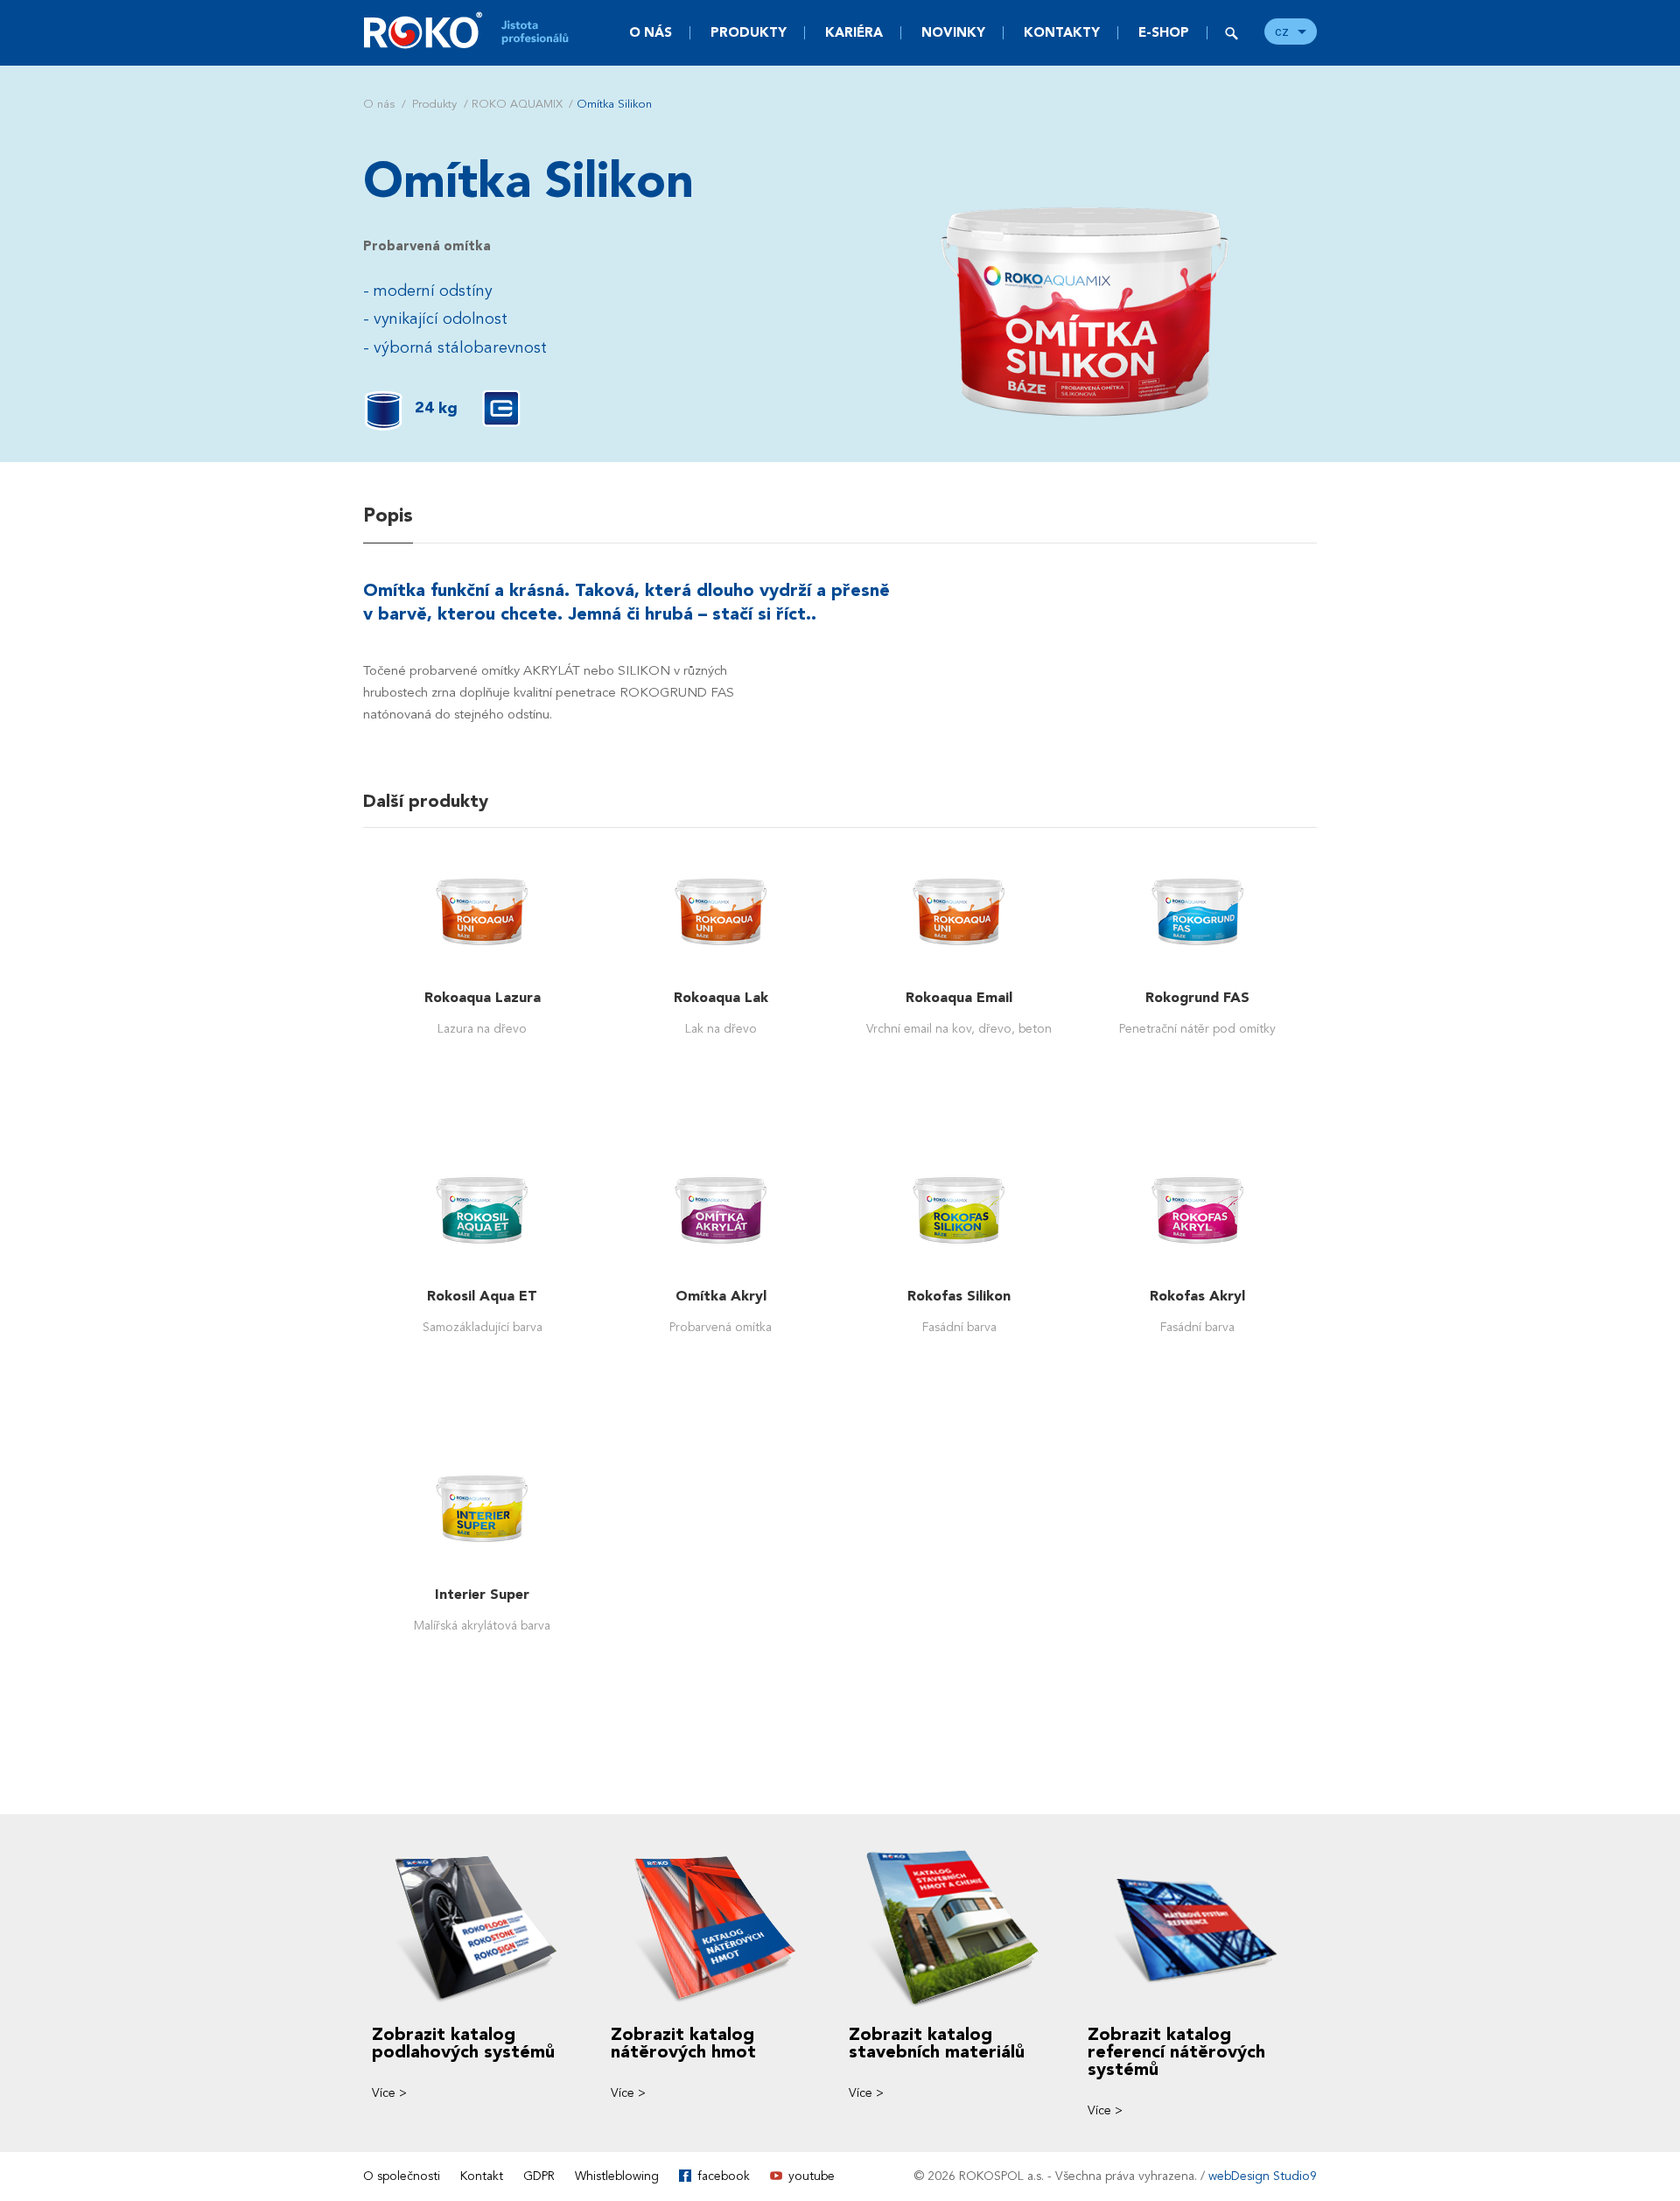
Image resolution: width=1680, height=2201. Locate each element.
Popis (388, 515)
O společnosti (402, 2176)
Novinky (953, 32)
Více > (389, 2093)
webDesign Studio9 (1263, 2176)
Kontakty (1062, 32)
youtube (812, 2176)
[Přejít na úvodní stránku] (477, 30)
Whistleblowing (617, 2176)
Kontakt (482, 2176)
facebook (724, 2176)
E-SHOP (1164, 32)
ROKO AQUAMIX (517, 104)
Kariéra (854, 32)
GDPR (539, 2176)
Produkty (749, 32)
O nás (651, 32)
